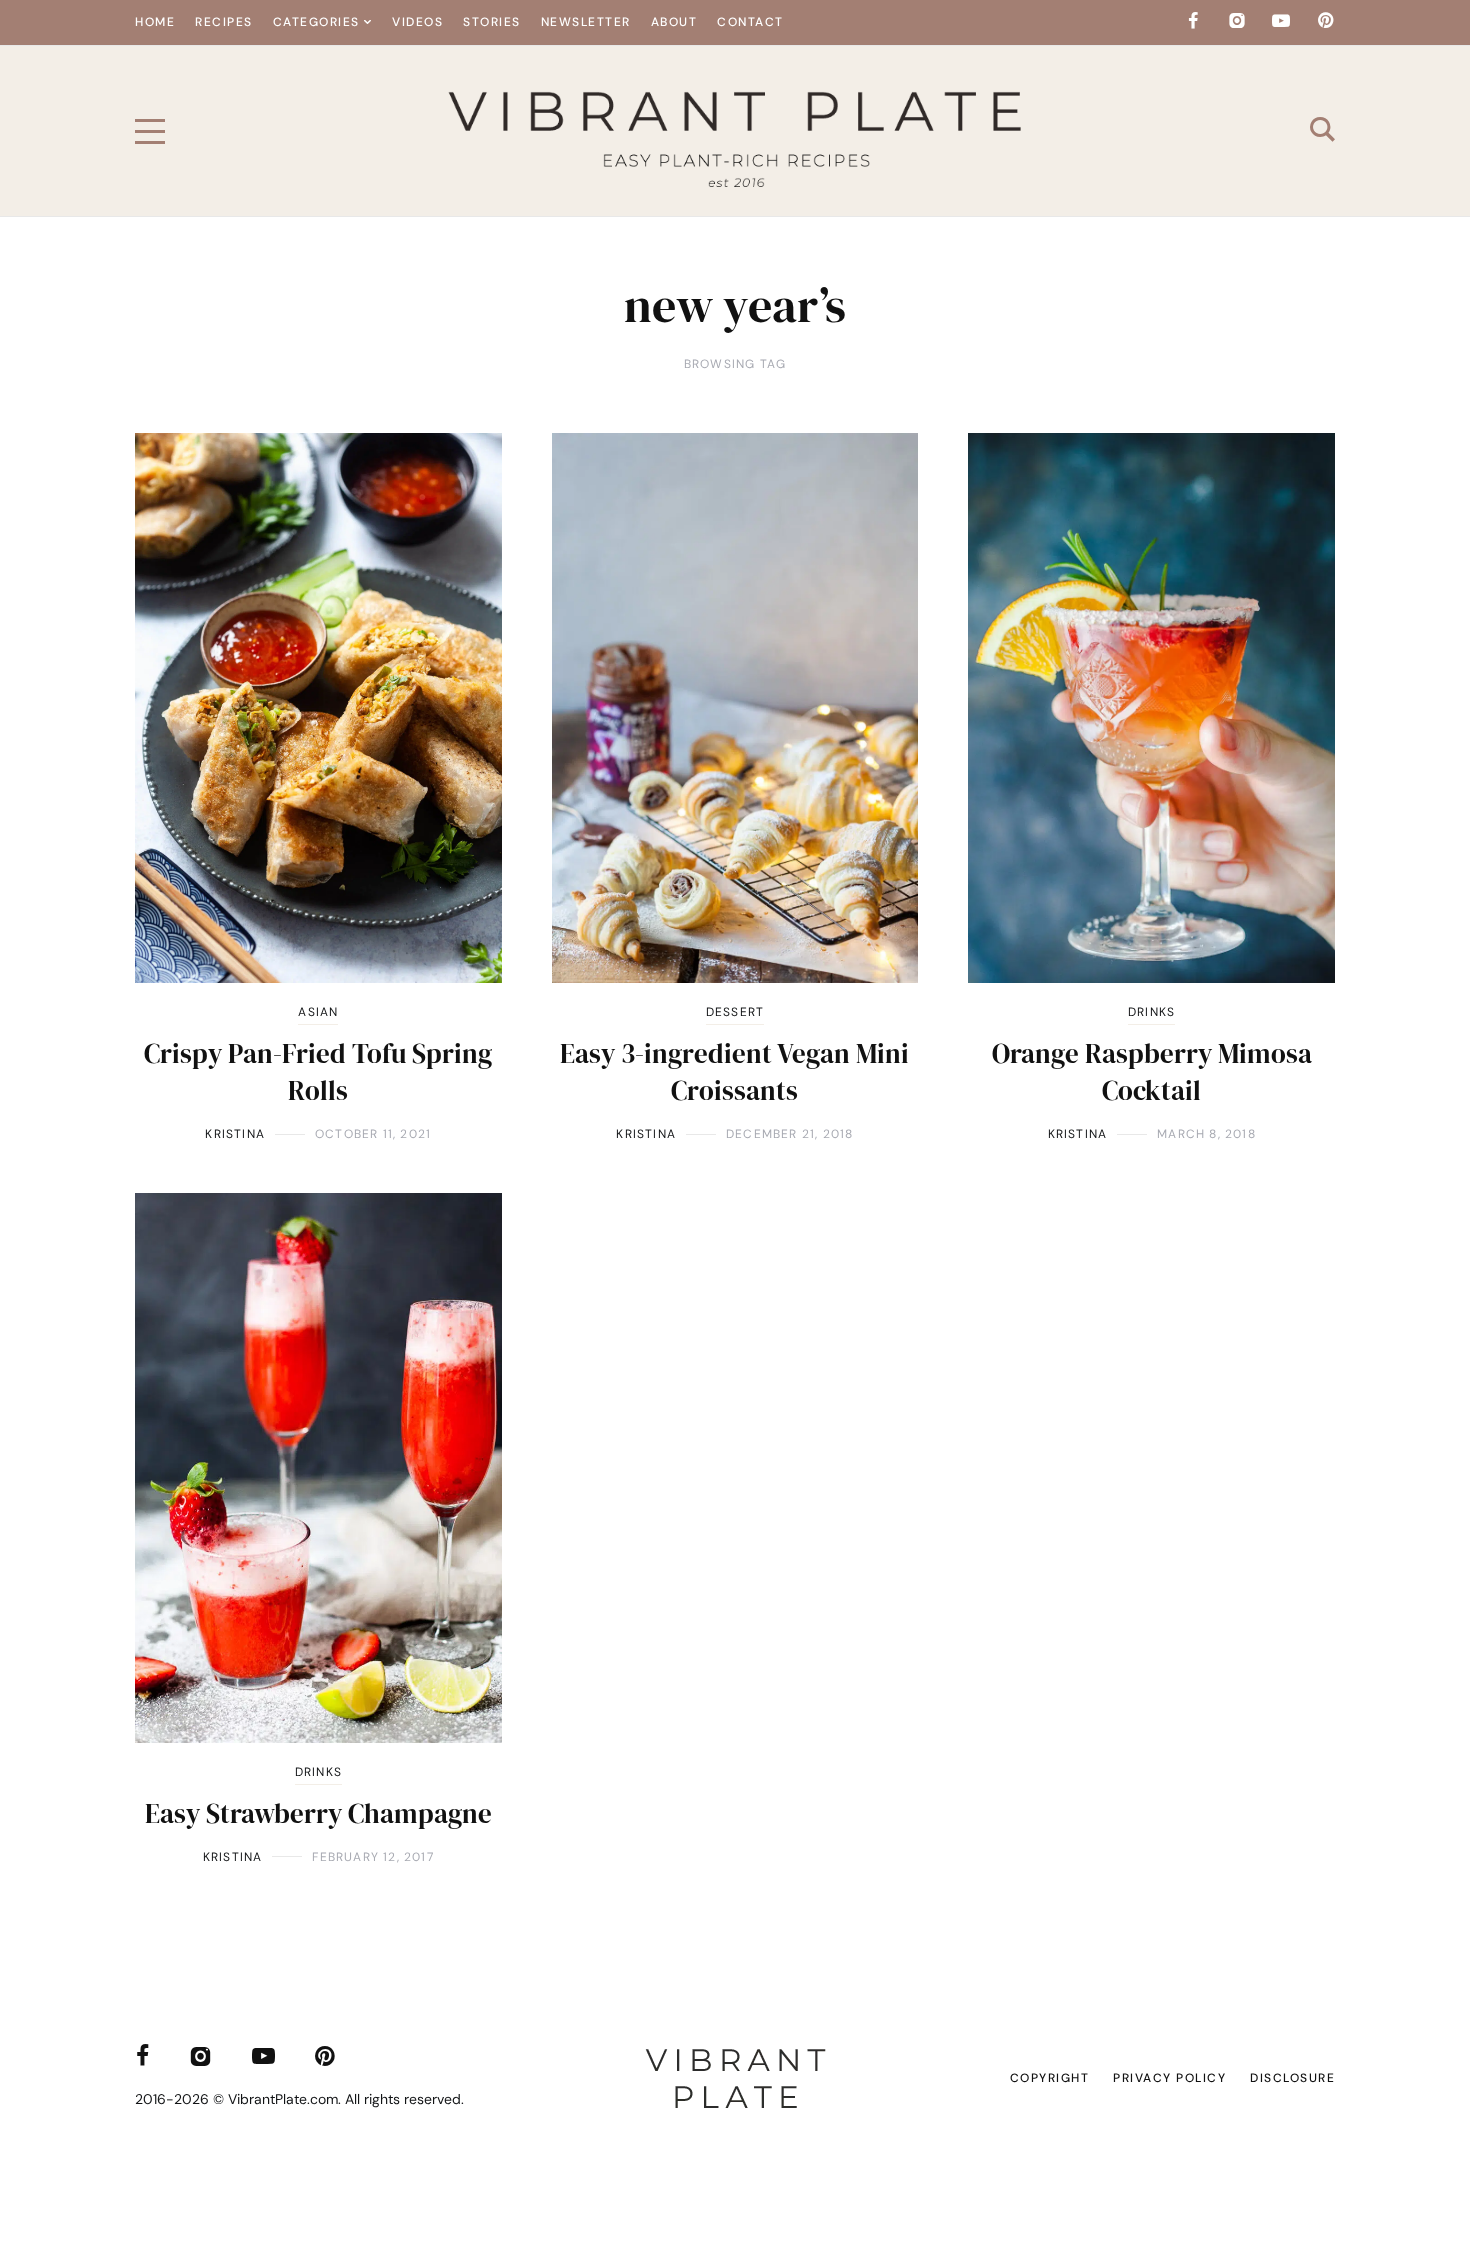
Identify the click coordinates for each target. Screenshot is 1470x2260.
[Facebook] (1193, 21)
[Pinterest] (1325, 21)
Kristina (235, 1134)
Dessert (735, 1012)
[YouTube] (1281, 21)
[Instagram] (1237, 21)
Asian (318, 1012)
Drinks (1151, 1012)
